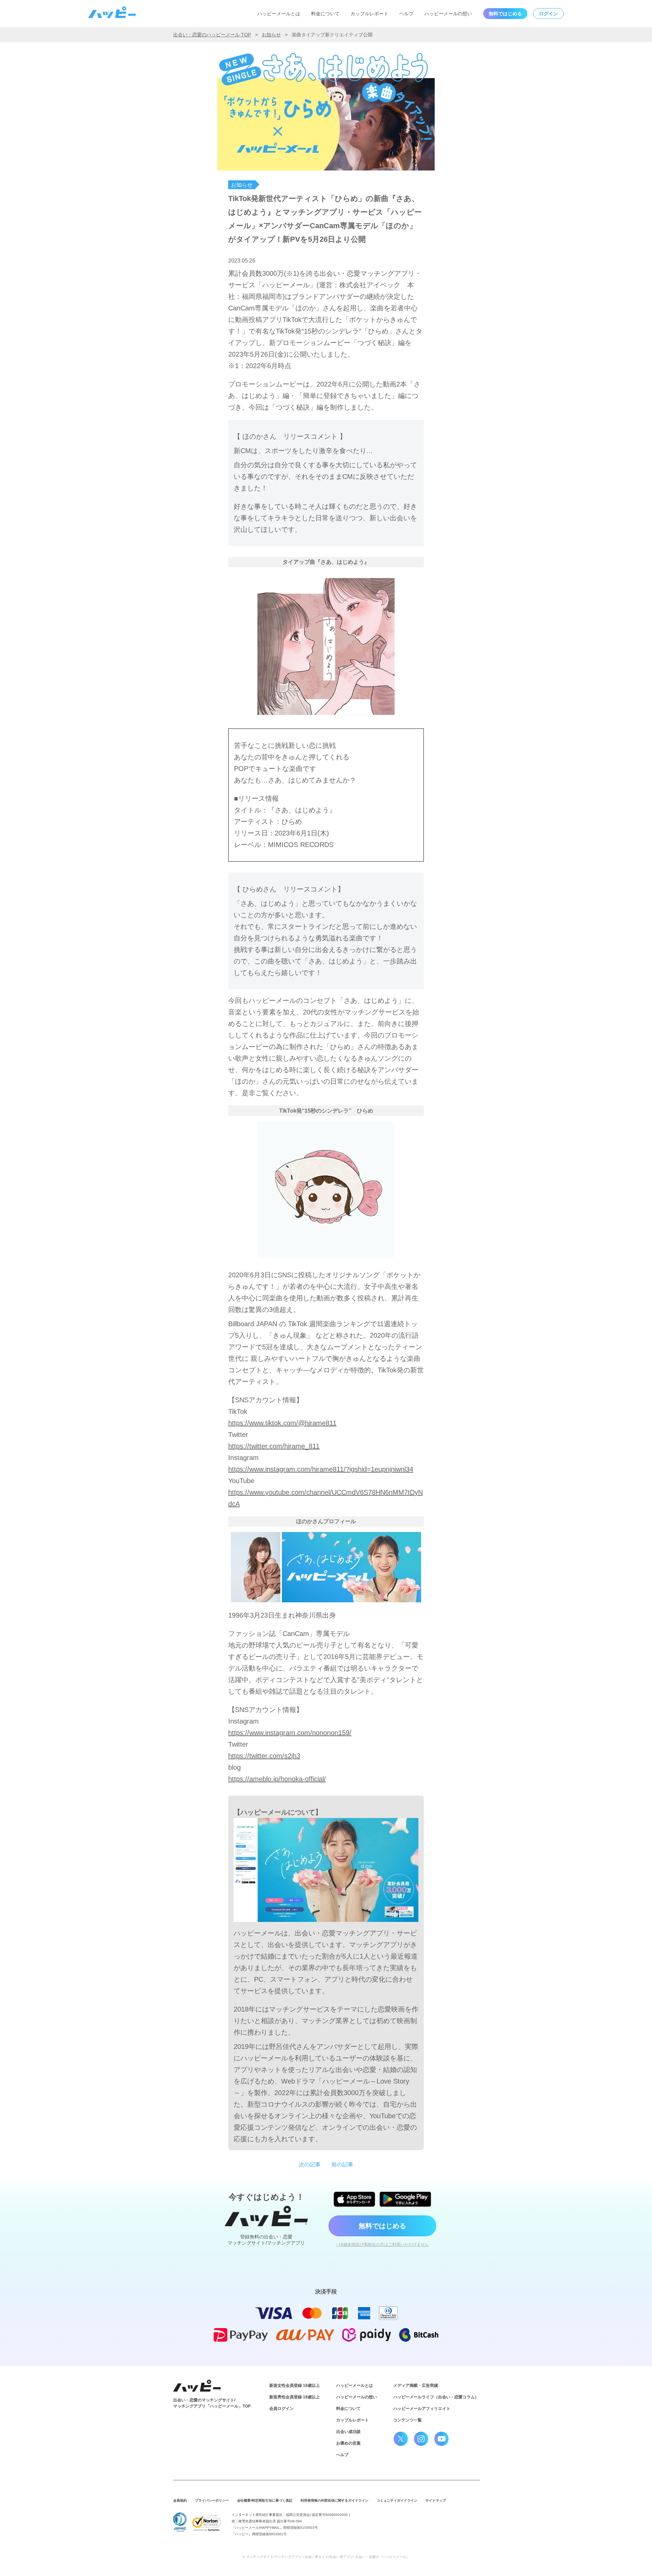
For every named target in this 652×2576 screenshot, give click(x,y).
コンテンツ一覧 (407, 2420)
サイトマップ (436, 2500)
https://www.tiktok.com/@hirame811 (282, 1423)
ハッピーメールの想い (448, 14)
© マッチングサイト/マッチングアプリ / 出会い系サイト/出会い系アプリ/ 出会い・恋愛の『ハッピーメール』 (326, 2557)
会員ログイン (282, 2409)
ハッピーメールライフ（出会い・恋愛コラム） (436, 2397)
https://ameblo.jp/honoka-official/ (277, 1779)
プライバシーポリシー (212, 2500)
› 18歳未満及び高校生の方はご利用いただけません (383, 2245)
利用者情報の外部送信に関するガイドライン (334, 2500)
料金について (325, 14)
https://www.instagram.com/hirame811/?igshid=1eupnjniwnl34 (321, 1469)
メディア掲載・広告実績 (416, 2385)
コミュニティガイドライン (397, 2500)
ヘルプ (406, 14)
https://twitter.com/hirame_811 (274, 1446)
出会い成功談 (348, 2432)
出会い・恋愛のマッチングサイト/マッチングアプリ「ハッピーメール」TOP (212, 2403)
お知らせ (271, 35)
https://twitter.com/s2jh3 (264, 1756)
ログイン (548, 14)
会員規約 (180, 2500)
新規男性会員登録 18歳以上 (295, 2397)
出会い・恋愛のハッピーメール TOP (212, 35)
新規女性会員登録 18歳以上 (295, 2385)
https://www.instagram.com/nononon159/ (290, 1733)
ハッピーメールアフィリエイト (422, 2409)
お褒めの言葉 (348, 2443)
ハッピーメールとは (279, 14)
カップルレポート (369, 14)
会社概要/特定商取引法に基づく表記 (265, 2500)
